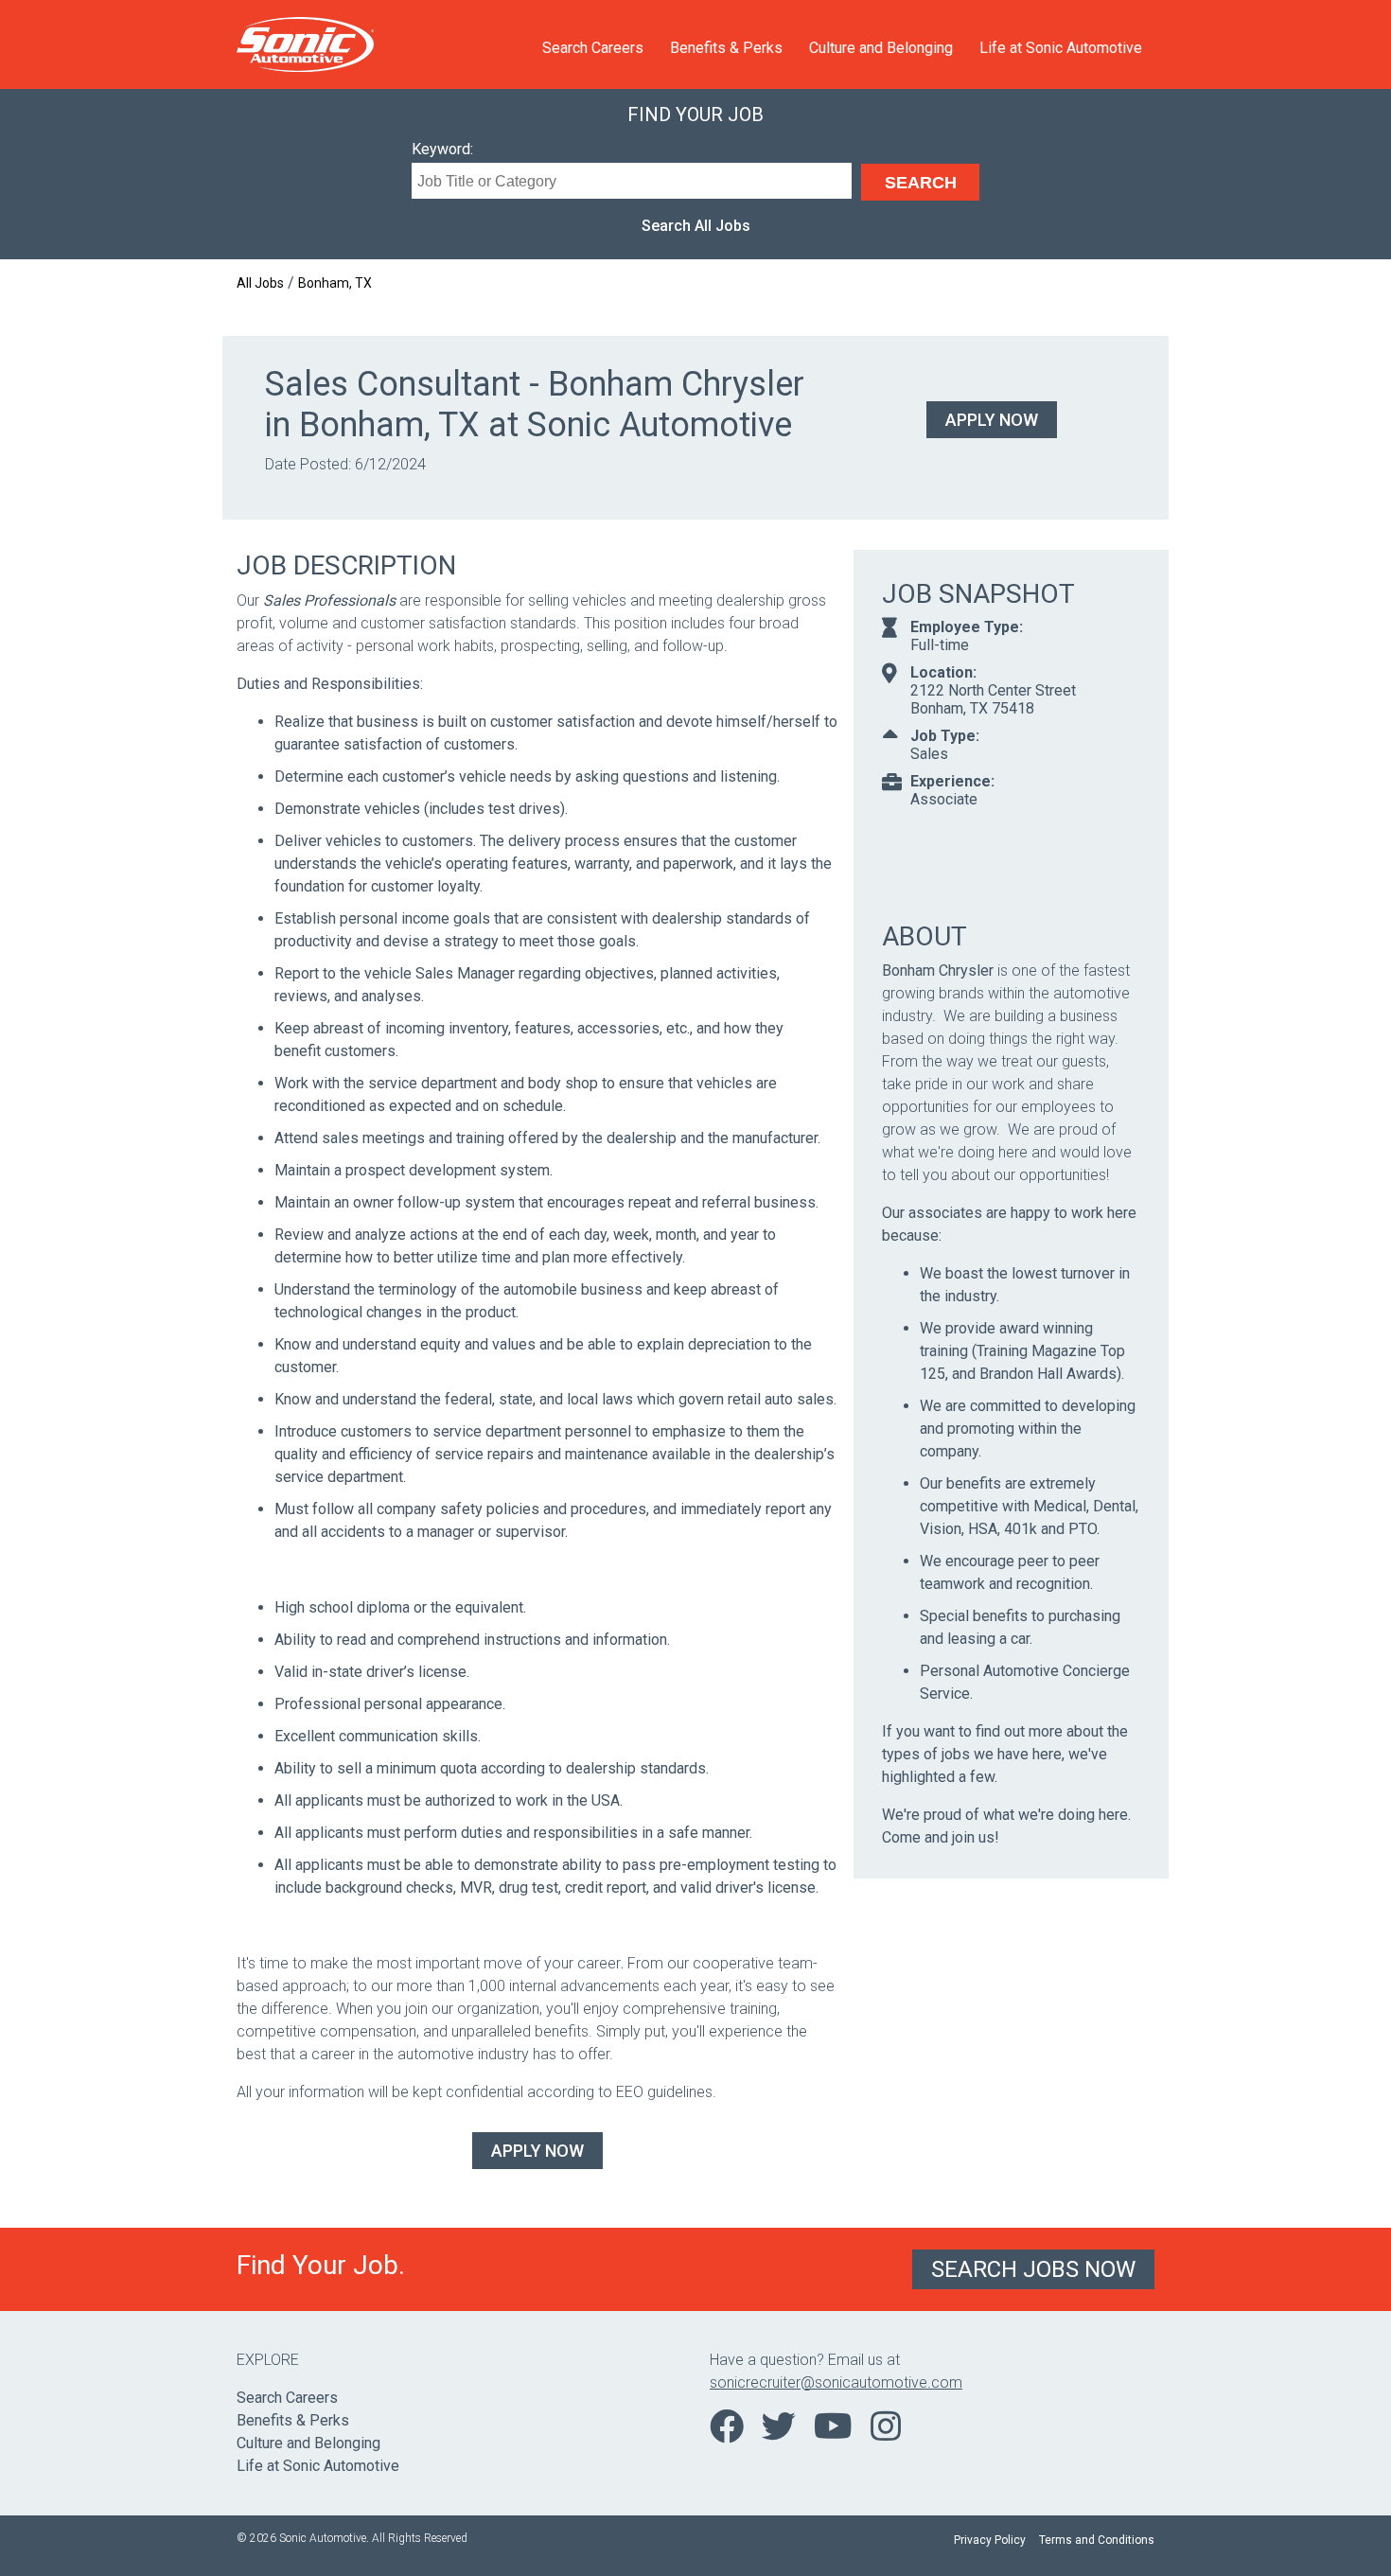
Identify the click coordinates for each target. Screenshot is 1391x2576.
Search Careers (593, 48)
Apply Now (992, 420)
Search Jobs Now (1033, 2269)
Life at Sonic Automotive (1061, 48)
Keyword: (442, 149)
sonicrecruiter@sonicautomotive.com (836, 2382)
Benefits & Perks (726, 48)
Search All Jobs (696, 226)
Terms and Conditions (1097, 2540)
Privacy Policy (990, 2540)
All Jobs (260, 283)
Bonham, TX (335, 283)
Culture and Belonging (881, 48)
